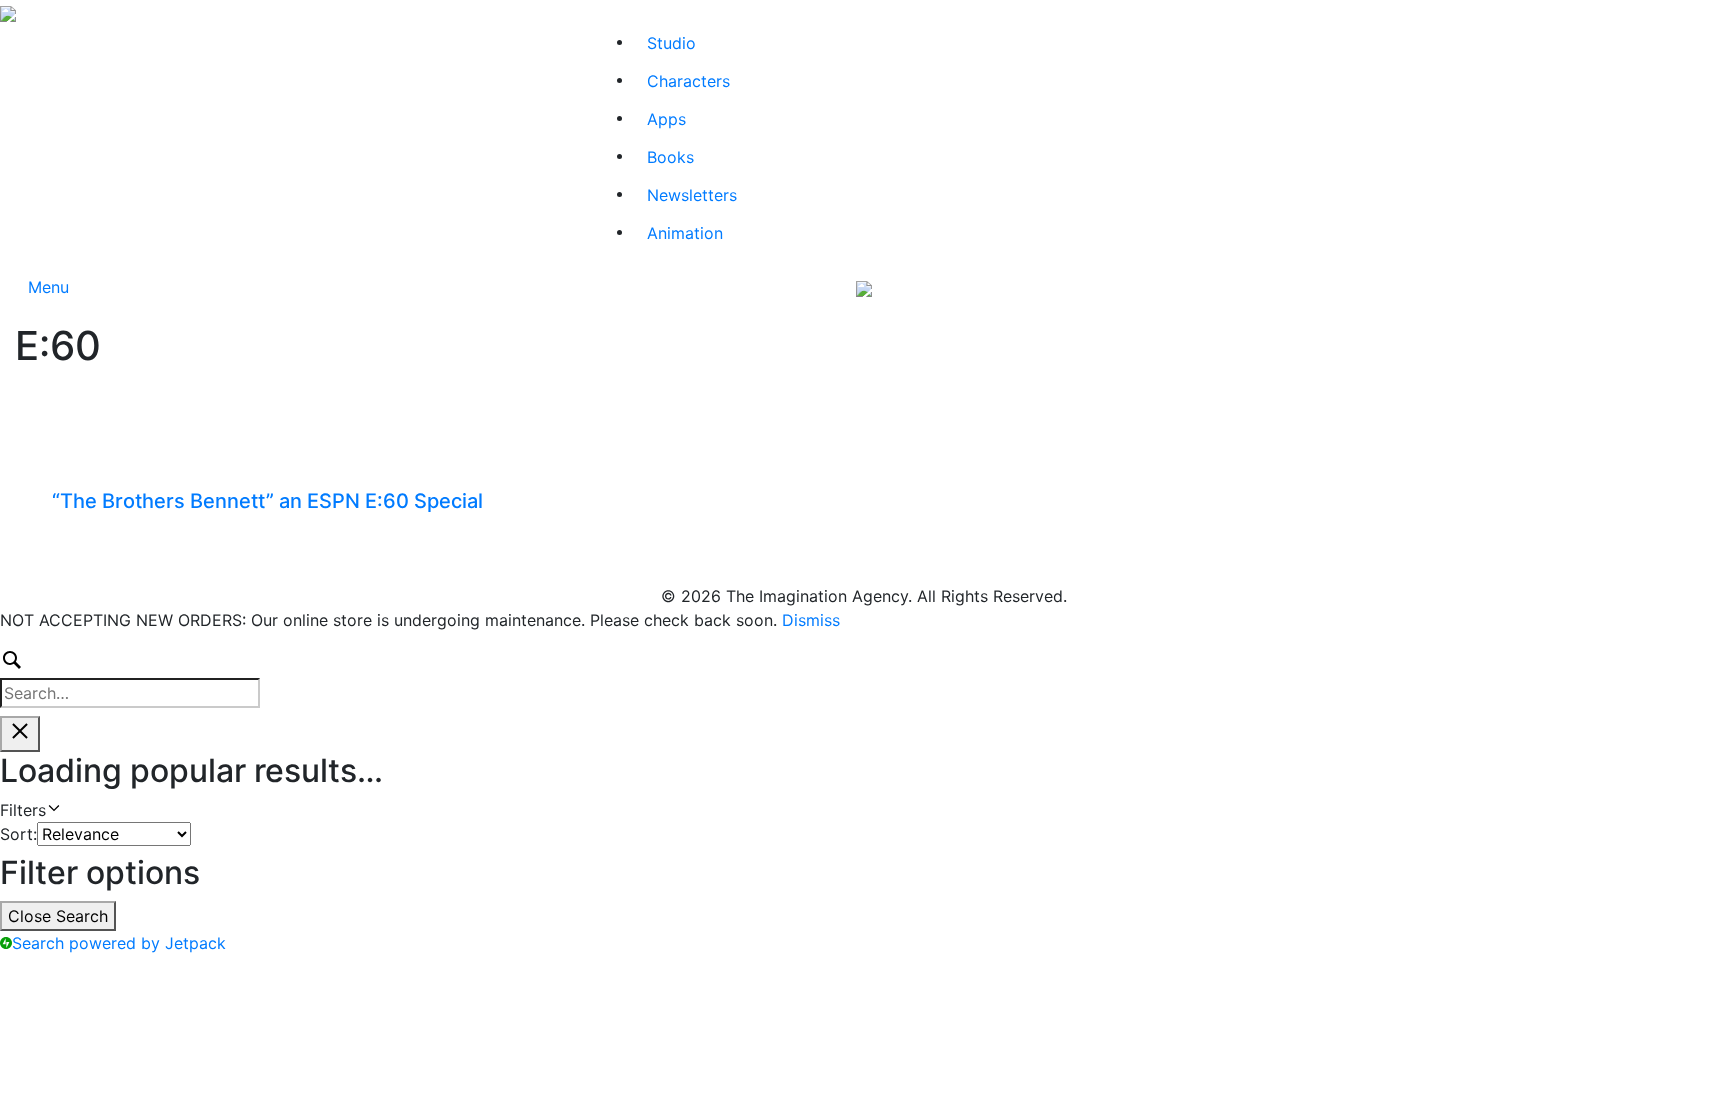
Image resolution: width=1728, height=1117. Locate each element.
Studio (671, 43)
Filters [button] (52, 810)
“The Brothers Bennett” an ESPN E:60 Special (267, 501)
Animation (685, 233)
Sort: (18, 834)
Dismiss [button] (811, 620)
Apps (666, 119)
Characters (688, 81)
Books (670, 157)
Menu (48, 287)
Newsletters (692, 195)
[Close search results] (20, 734)
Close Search (58, 916)
